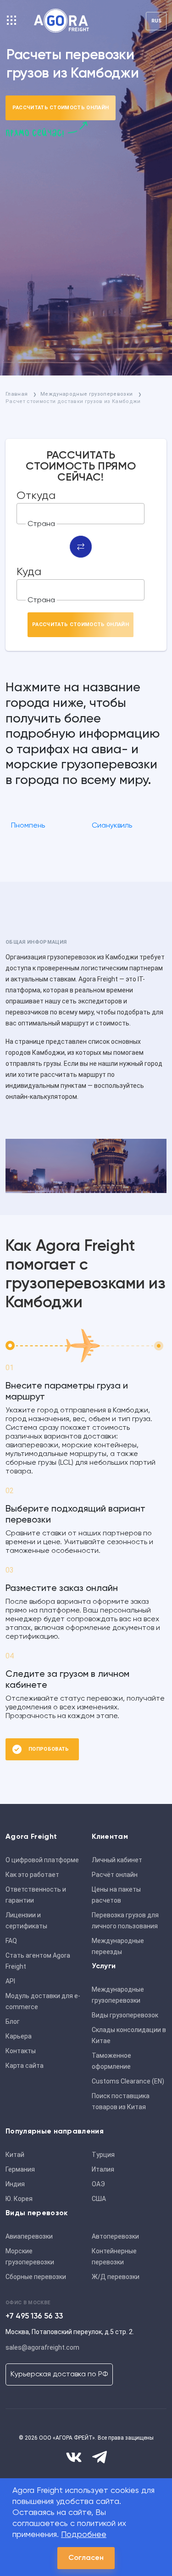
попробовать (49, 1749)
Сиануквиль (112, 826)
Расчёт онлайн (115, 1875)
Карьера (19, 2036)
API (10, 1981)
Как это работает (32, 1875)
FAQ (11, 1941)
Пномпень (28, 826)
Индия (15, 2184)
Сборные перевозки (36, 2277)
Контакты (21, 2051)
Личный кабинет (117, 1860)
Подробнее (84, 2535)
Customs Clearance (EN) (128, 2081)
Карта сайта (25, 2066)
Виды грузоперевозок (125, 2015)
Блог (13, 2022)
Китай (15, 2155)
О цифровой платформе (42, 1860)
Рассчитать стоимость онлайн (61, 108)
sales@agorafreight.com (42, 2347)
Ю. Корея (19, 2199)
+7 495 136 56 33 (34, 2316)
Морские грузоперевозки (30, 2257)
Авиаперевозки (29, 2236)
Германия (20, 2169)
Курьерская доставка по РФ (59, 2374)
